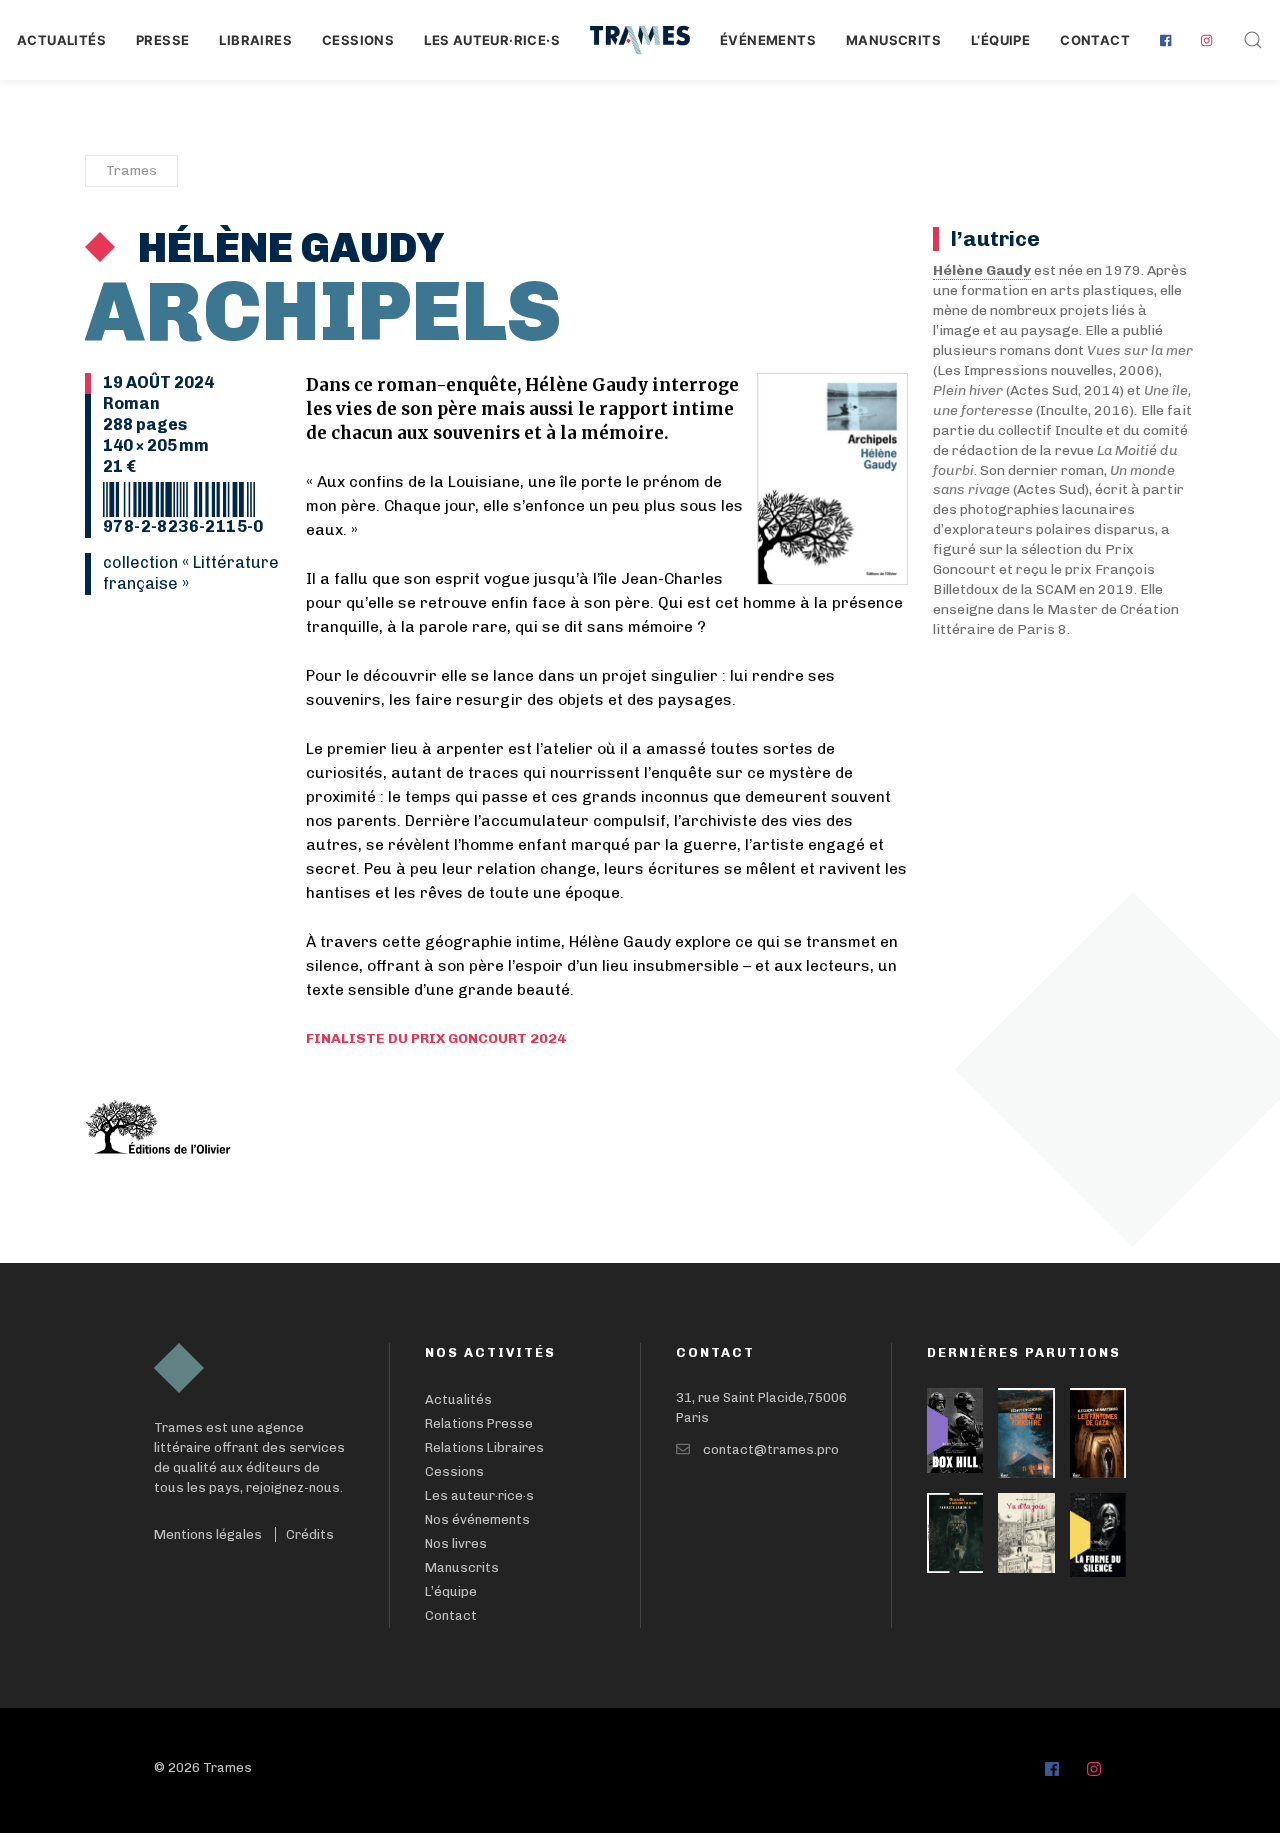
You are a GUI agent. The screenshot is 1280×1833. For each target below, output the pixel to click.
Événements (768, 40)
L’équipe (451, 1591)
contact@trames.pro (771, 1449)
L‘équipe (1000, 40)
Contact (1095, 40)
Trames (131, 170)
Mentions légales (208, 1534)
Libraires (255, 40)
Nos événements (477, 1519)
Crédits (310, 1534)
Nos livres (456, 1543)
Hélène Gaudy (287, 248)
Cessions (358, 40)
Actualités (61, 40)
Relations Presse (479, 1423)
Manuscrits (893, 40)
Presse (162, 40)
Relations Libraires (484, 1447)
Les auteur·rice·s (492, 40)
